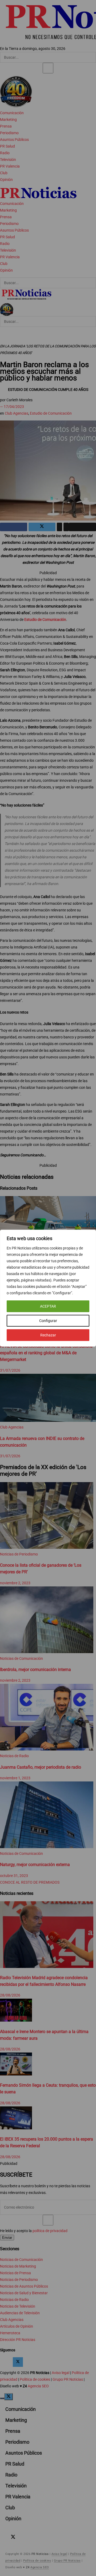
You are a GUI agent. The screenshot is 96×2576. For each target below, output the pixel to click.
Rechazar (48, 1335)
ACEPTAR (48, 1306)
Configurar (48, 1321)
